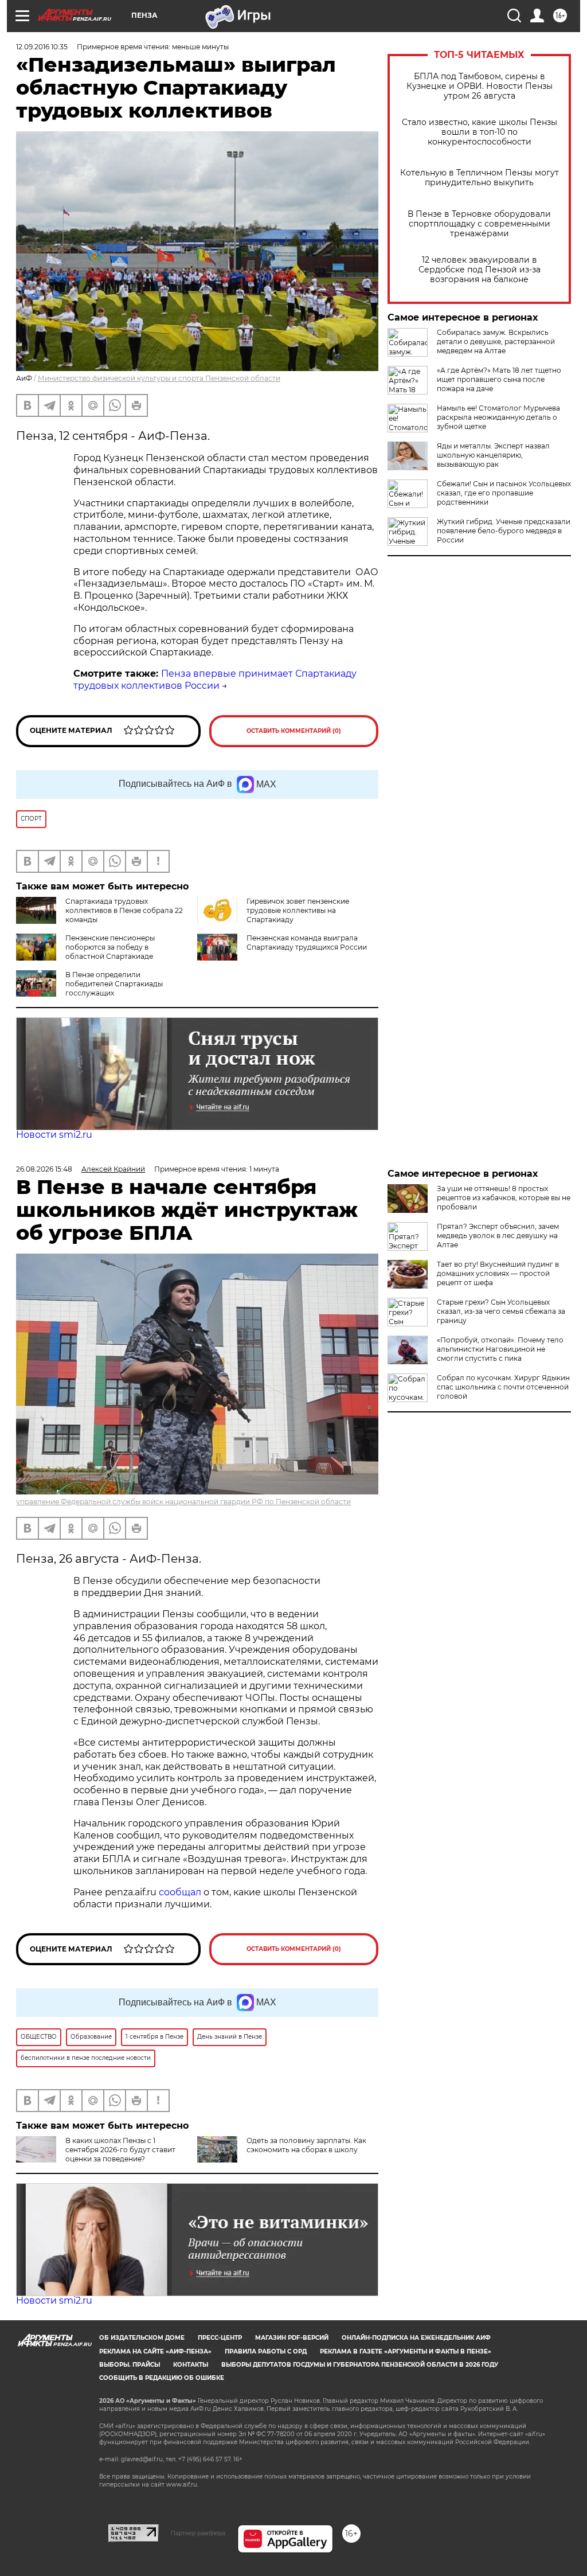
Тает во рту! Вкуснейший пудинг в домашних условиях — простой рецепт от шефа (498, 1273)
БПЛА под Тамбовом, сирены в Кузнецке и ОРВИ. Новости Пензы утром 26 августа (480, 86)
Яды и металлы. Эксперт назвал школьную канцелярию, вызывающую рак (493, 455)
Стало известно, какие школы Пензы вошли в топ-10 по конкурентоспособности (480, 132)
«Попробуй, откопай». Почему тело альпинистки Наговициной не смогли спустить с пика (500, 1349)
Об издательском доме (142, 2338)
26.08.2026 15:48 (44, 1169)
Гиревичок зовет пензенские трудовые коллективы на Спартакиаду (298, 910)
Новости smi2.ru (54, 1135)
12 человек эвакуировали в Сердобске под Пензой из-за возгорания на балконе (480, 270)
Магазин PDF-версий (292, 2338)
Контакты (191, 2365)
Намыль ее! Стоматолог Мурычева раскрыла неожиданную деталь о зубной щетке (498, 417)
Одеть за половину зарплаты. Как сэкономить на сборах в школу (306, 2145)
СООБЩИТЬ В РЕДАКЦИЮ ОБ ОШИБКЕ (162, 2378)
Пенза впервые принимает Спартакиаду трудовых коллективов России (215, 680)
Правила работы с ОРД (266, 2351)
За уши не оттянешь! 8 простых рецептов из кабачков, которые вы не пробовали (504, 1198)
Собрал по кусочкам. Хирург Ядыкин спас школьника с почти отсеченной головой (503, 1387)
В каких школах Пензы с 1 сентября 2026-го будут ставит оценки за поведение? (120, 2150)
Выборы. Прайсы (130, 2365)
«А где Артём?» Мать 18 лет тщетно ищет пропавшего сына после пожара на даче (499, 379)
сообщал (180, 1892)
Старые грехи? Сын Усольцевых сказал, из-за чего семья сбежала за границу (501, 1311)
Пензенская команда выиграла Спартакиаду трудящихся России (307, 942)
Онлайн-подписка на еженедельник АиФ (416, 2338)
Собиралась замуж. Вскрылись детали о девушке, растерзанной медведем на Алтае (496, 341)
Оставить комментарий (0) (294, 731)
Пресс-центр (220, 2338)
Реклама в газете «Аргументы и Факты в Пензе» (406, 2351)
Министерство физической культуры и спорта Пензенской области (159, 378)
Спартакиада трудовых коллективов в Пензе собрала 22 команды (124, 910)
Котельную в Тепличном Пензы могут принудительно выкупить (480, 178)
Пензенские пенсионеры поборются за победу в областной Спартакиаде (110, 947)
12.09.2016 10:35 (42, 47)
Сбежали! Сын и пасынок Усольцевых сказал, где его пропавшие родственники (504, 493)
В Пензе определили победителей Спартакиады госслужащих (114, 984)
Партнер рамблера (198, 2533)
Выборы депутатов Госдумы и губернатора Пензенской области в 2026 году (360, 2365)
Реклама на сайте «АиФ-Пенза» (155, 2351)
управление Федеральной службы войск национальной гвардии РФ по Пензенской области (183, 1502)
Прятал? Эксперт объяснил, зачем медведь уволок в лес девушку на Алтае (498, 1236)
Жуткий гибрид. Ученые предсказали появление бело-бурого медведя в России (504, 531)
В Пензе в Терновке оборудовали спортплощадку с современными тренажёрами (479, 224)
